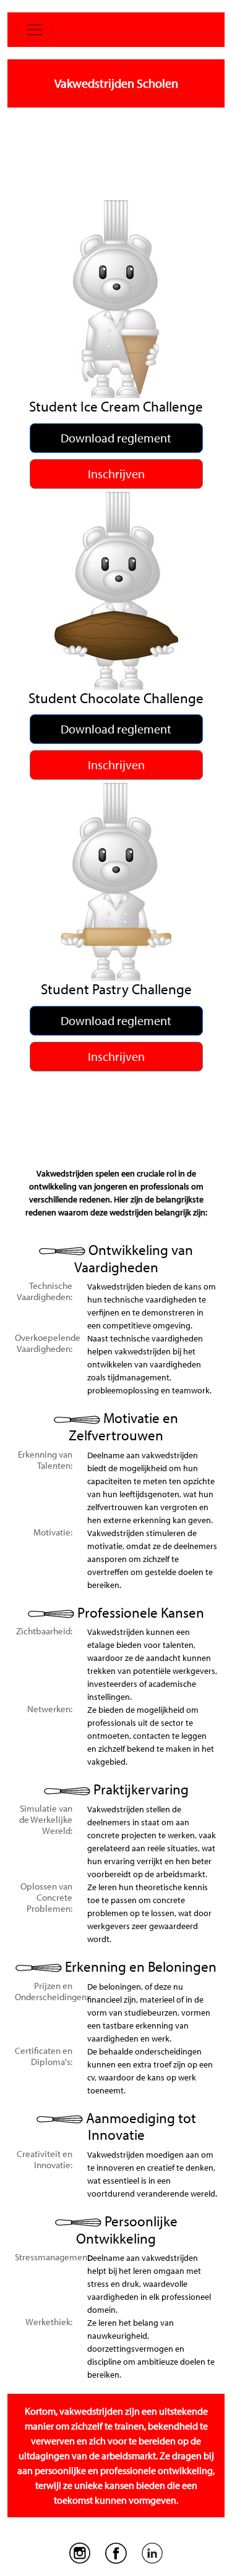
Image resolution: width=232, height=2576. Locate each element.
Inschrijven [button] (116, 474)
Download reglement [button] (116, 438)
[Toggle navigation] (35, 30)
